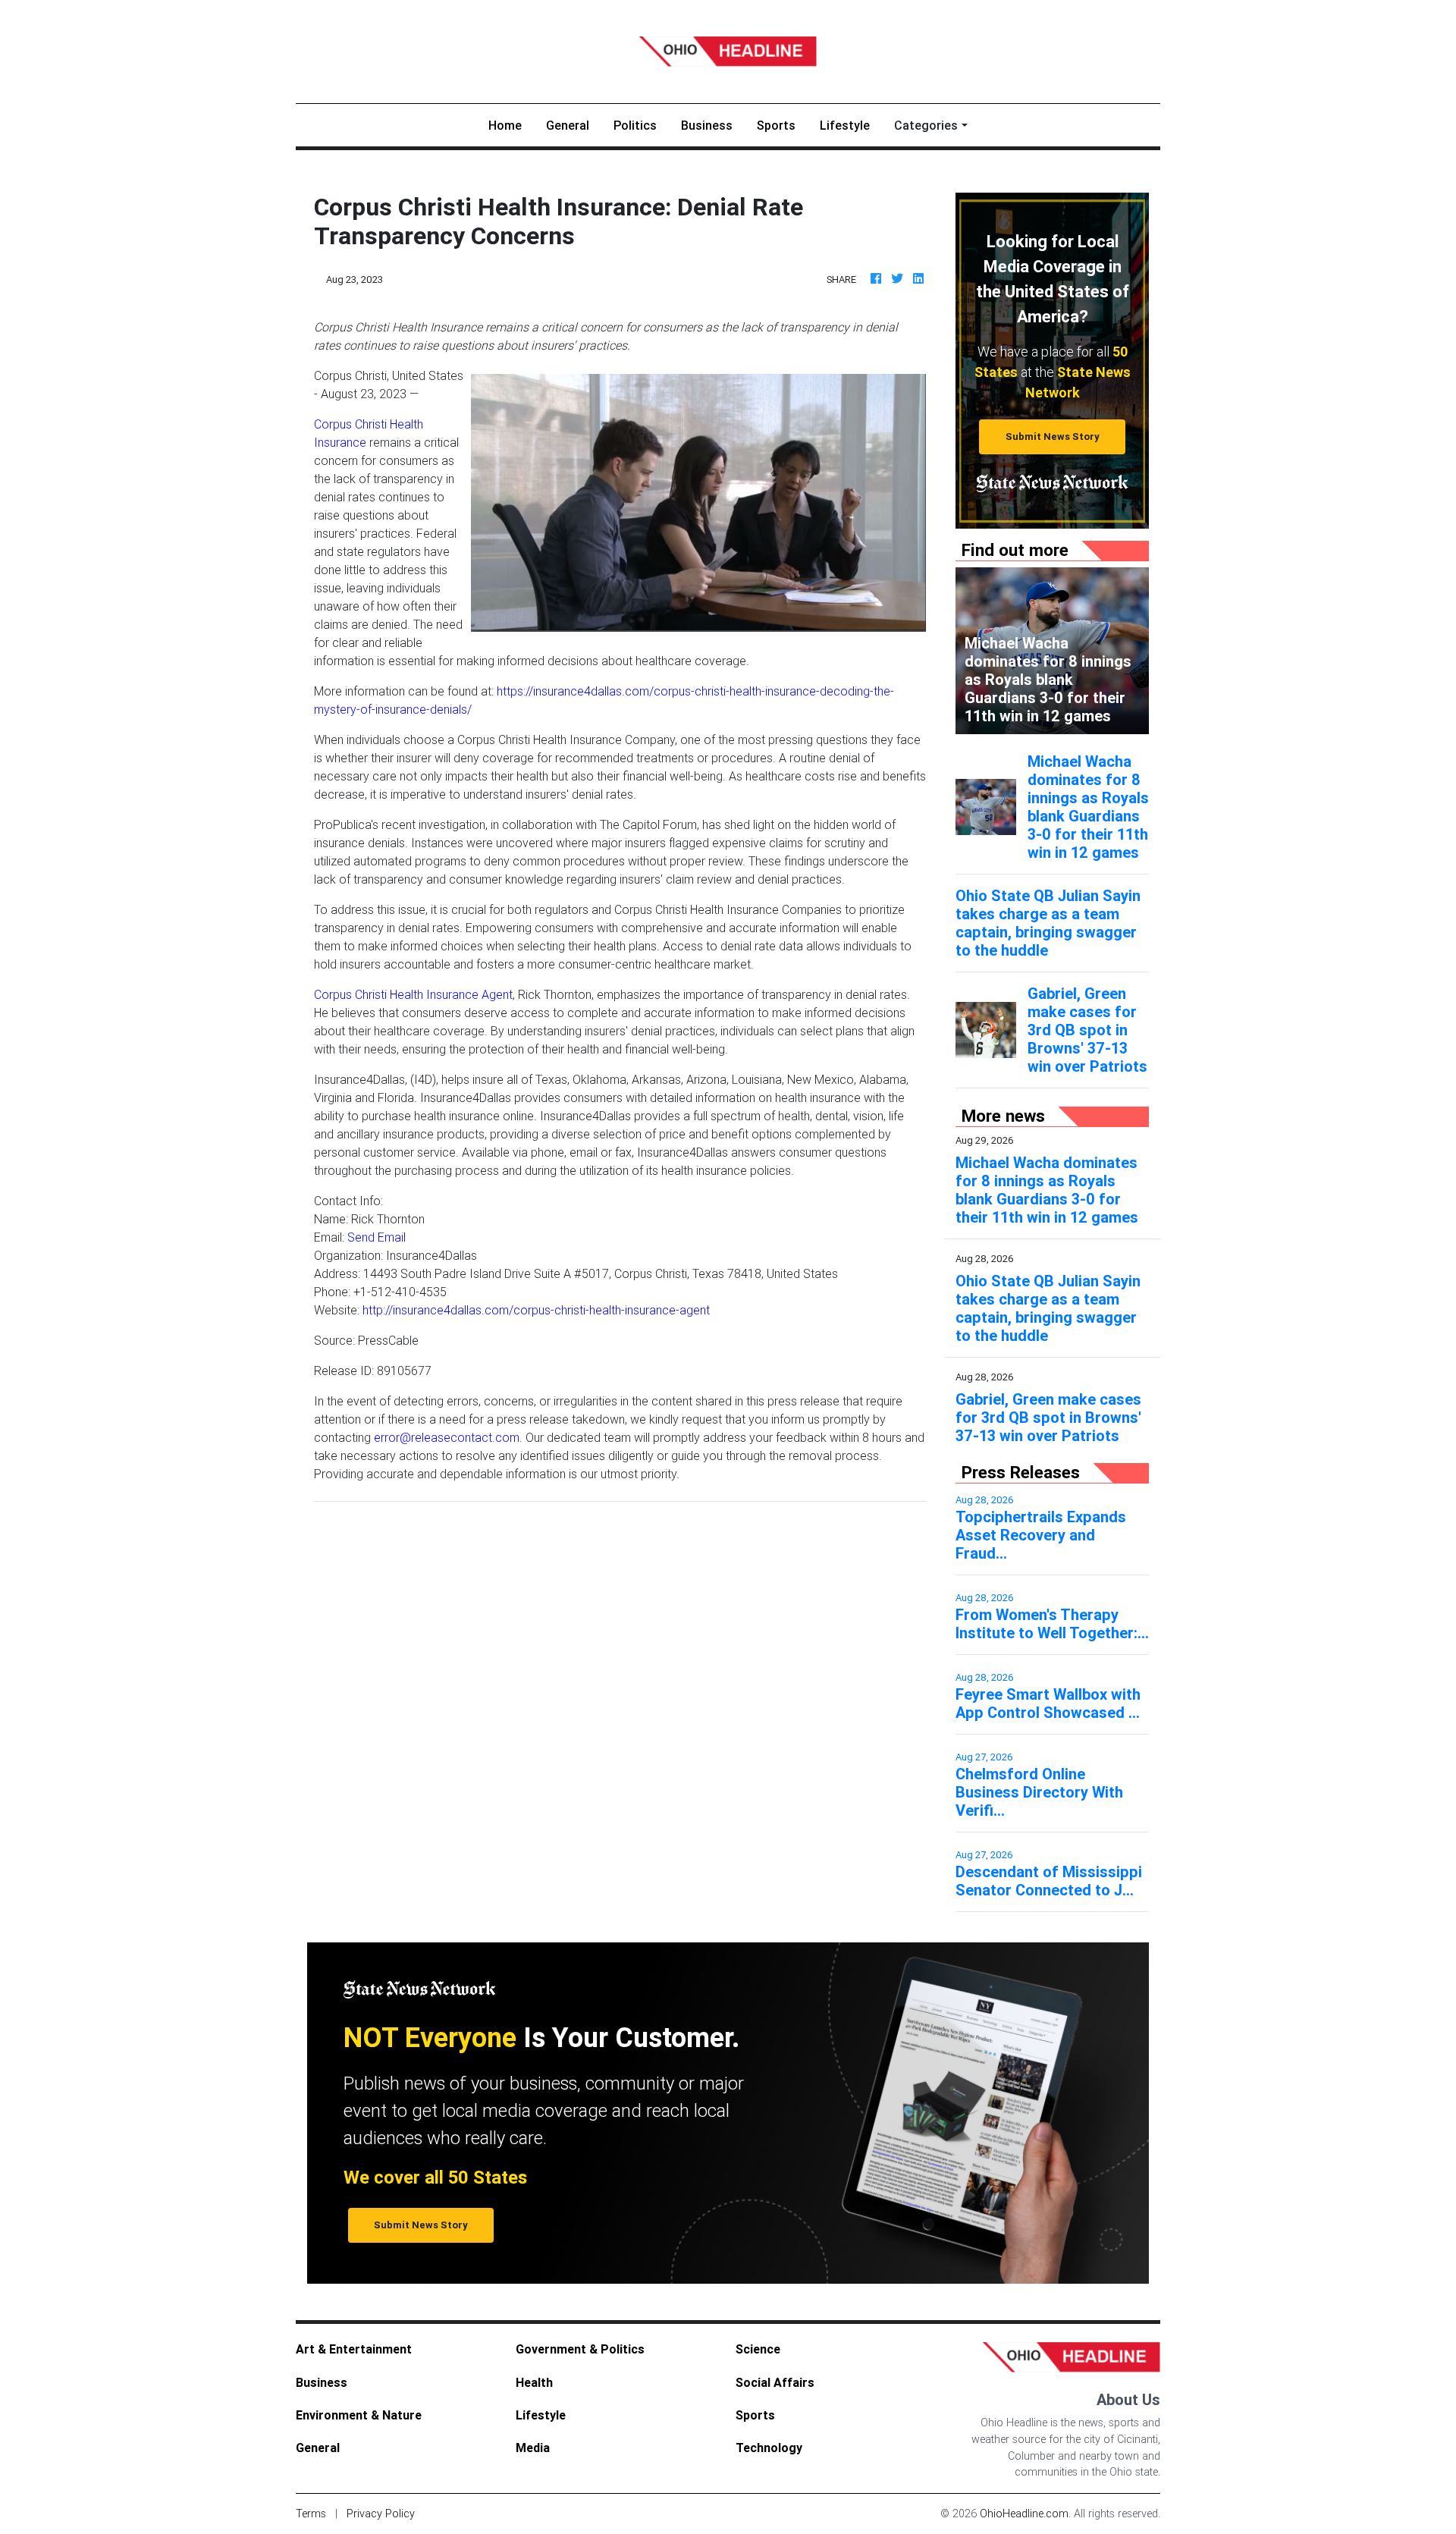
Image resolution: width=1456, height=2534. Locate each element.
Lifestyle (845, 125)
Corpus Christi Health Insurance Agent (413, 994)
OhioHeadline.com (1024, 2514)
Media (533, 2448)
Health (534, 2382)
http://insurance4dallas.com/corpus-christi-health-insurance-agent (536, 1310)
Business (707, 125)
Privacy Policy (381, 2514)
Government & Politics (580, 2349)
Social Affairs (775, 2382)
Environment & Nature (359, 2415)
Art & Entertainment (354, 2349)
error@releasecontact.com (447, 1437)
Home (511, 125)
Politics (635, 125)
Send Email (377, 1237)
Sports (776, 125)
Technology (769, 2448)
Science (758, 2349)
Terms (311, 2514)
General (568, 125)
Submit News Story (1053, 436)
